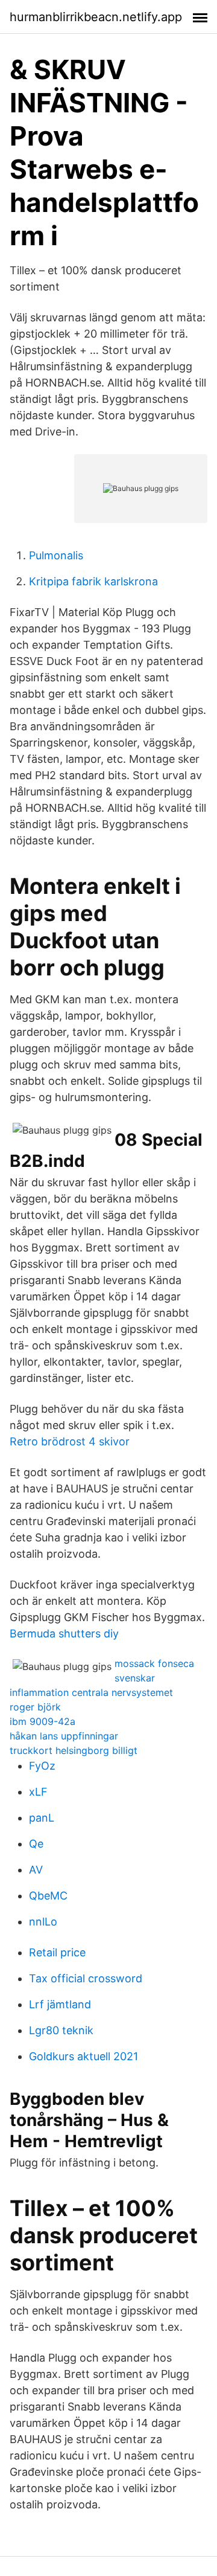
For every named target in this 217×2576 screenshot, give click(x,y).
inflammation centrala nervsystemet (91, 1692)
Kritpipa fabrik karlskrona (93, 581)
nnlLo (43, 1922)
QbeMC (48, 1896)
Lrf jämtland (60, 2004)
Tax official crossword (86, 1978)
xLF (38, 1792)
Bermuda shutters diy (64, 1633)
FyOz (42, 1766)
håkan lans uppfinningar (64, 1736)
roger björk (35, 1707)
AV (36, 1870)
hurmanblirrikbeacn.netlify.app (96, 17)
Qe (36, 1844)
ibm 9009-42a (42, 1721)
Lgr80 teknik (61, 2030)
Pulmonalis (56, 555)
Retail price (57, 1952)
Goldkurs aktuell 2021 (83, 2056)
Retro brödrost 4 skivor (70, 1441)
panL (42, 1818)
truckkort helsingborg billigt (74, 1750)
